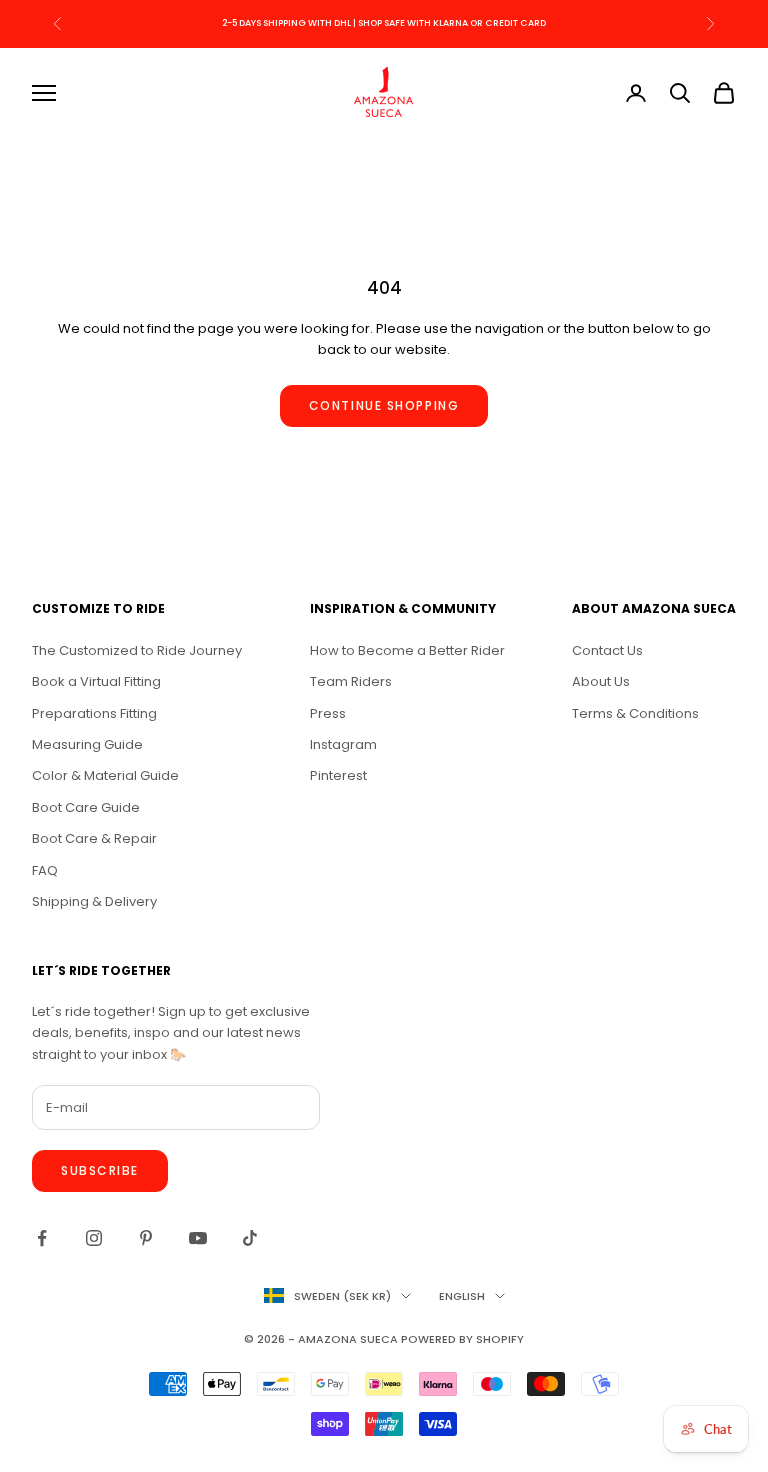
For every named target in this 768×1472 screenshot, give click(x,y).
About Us (601, 681)
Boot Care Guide (86, 807)
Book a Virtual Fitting (96, 681)
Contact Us (607, 650)
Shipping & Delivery (94, 901)
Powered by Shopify (462, 1339)
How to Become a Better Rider (407, 650)
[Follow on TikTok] (250, 1238)
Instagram (343, 744)
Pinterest (338, 775)
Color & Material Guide (105, 775)
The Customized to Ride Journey (137, 650)
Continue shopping (384, 405)
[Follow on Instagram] (94, 1238)
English (462, 1296)
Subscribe (100, 1170)
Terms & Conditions (635, 713)
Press (328, 713)
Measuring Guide (87, 744)
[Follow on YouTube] (198, 1238)
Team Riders (351, 681)
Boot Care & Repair (94, 838)
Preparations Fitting (94, 713)
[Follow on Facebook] (42, 1238)
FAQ (45, 870)
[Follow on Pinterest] (146, 1238)
